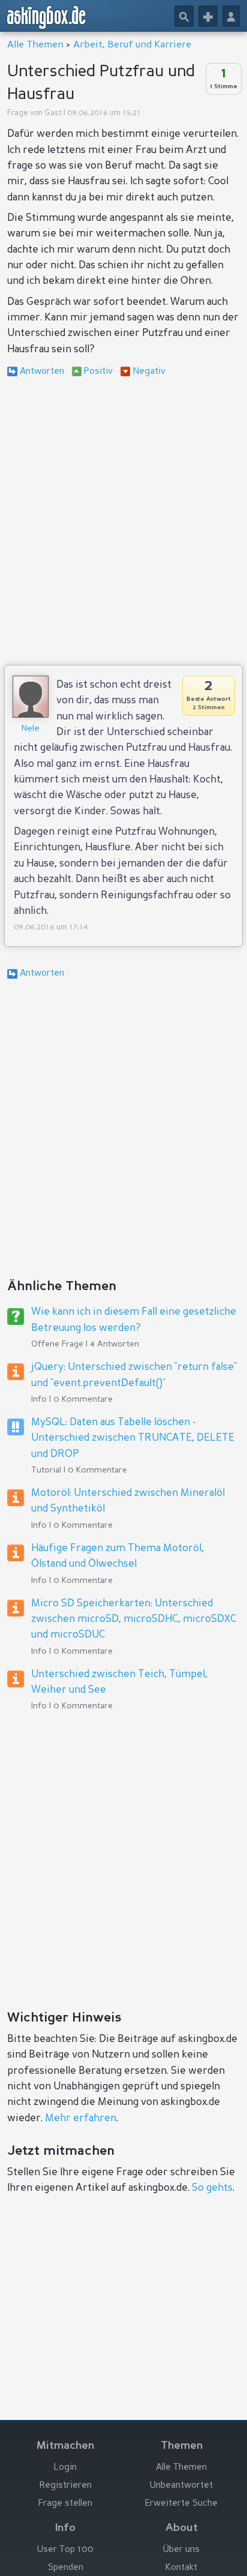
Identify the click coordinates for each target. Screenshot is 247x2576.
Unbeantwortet (181, 2486)
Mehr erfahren (81, 2118)
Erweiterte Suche (181, 2504)
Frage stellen (65, 2504)
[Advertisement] (123, 523)
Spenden (66, 2568)
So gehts (212, 2188)
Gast (53, 113)
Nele (31, 728)
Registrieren (66, 2486)
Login (65, 2468)
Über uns (181, 2550)
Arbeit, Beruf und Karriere (132, 45)
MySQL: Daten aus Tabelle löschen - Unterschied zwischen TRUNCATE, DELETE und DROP (133, 1438)
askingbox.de (47, 17)
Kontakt (181, 2568)
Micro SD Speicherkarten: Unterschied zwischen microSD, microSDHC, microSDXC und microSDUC (134, 1620)
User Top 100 (65, 2550)
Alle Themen (35, 45)
